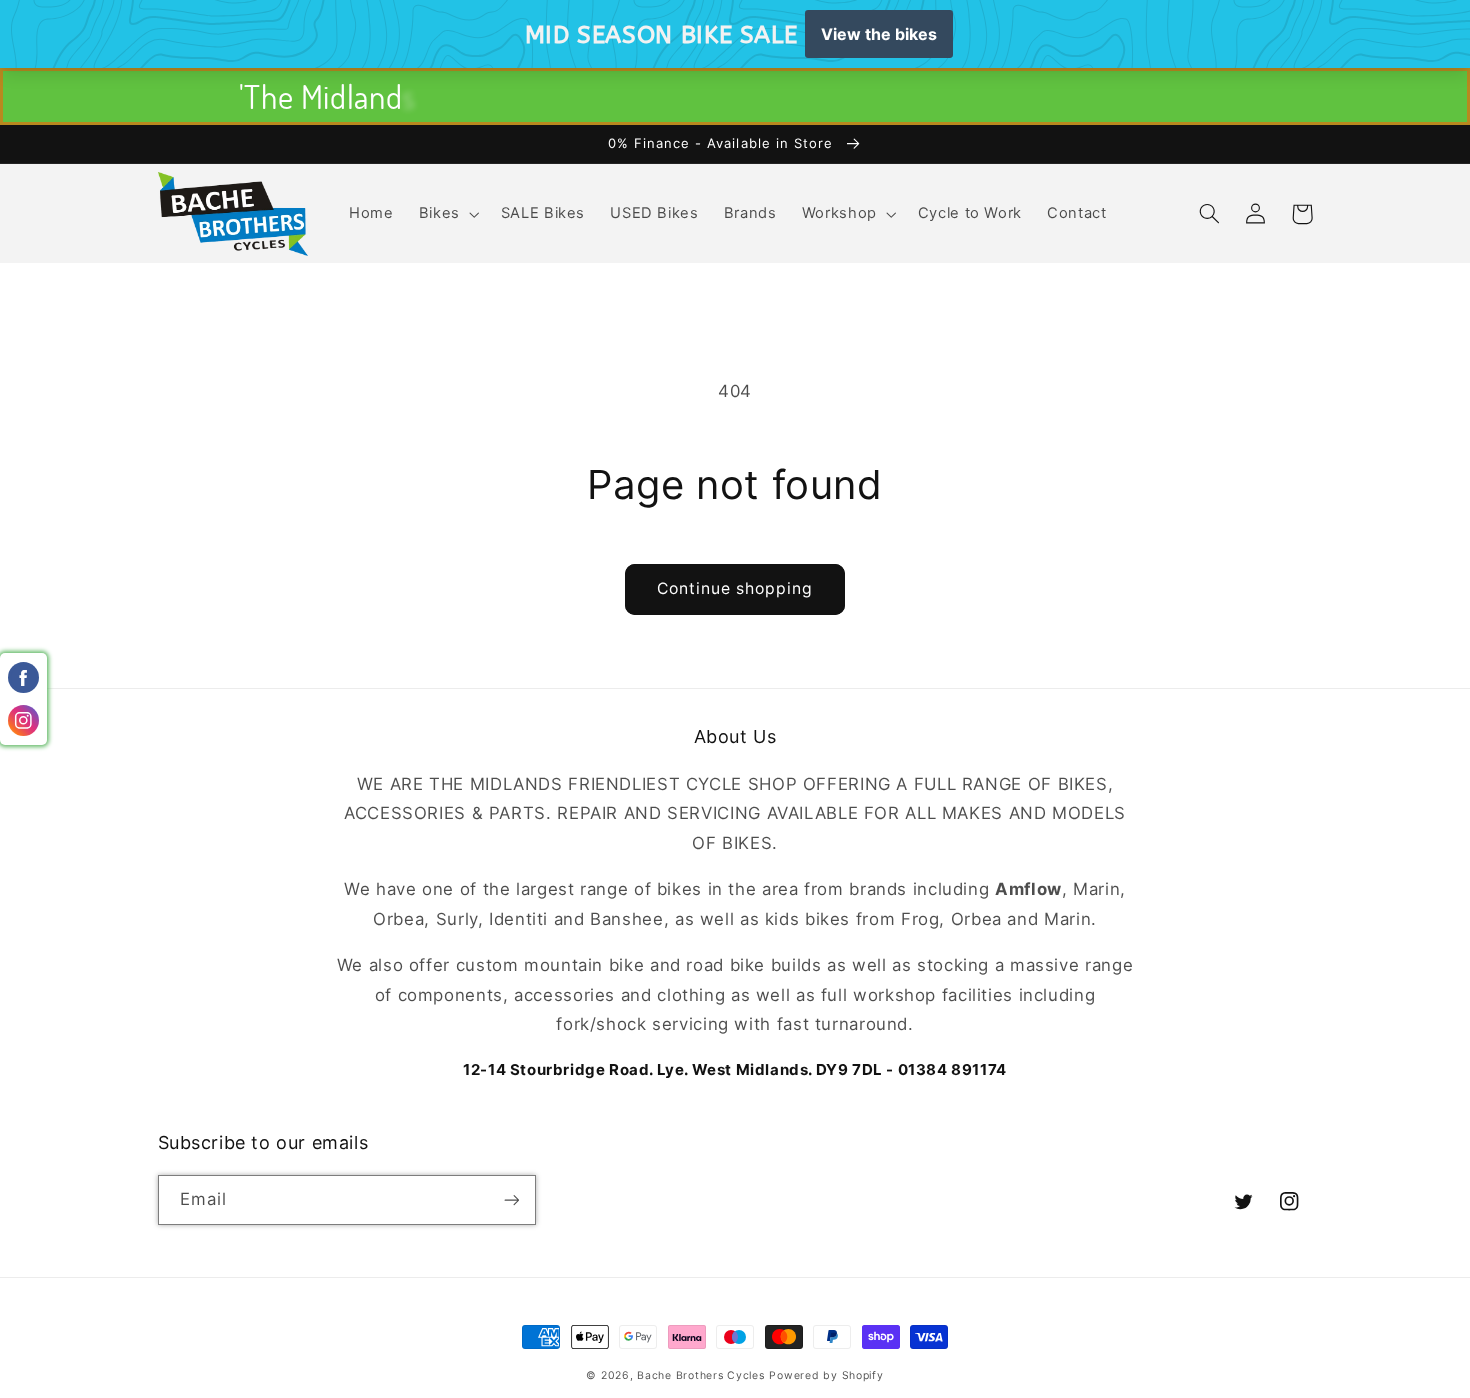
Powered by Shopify (826, 1375)
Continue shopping (735, 588)
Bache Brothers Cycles (700, 1375)
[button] (447, 214)
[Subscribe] (511, 1199)
